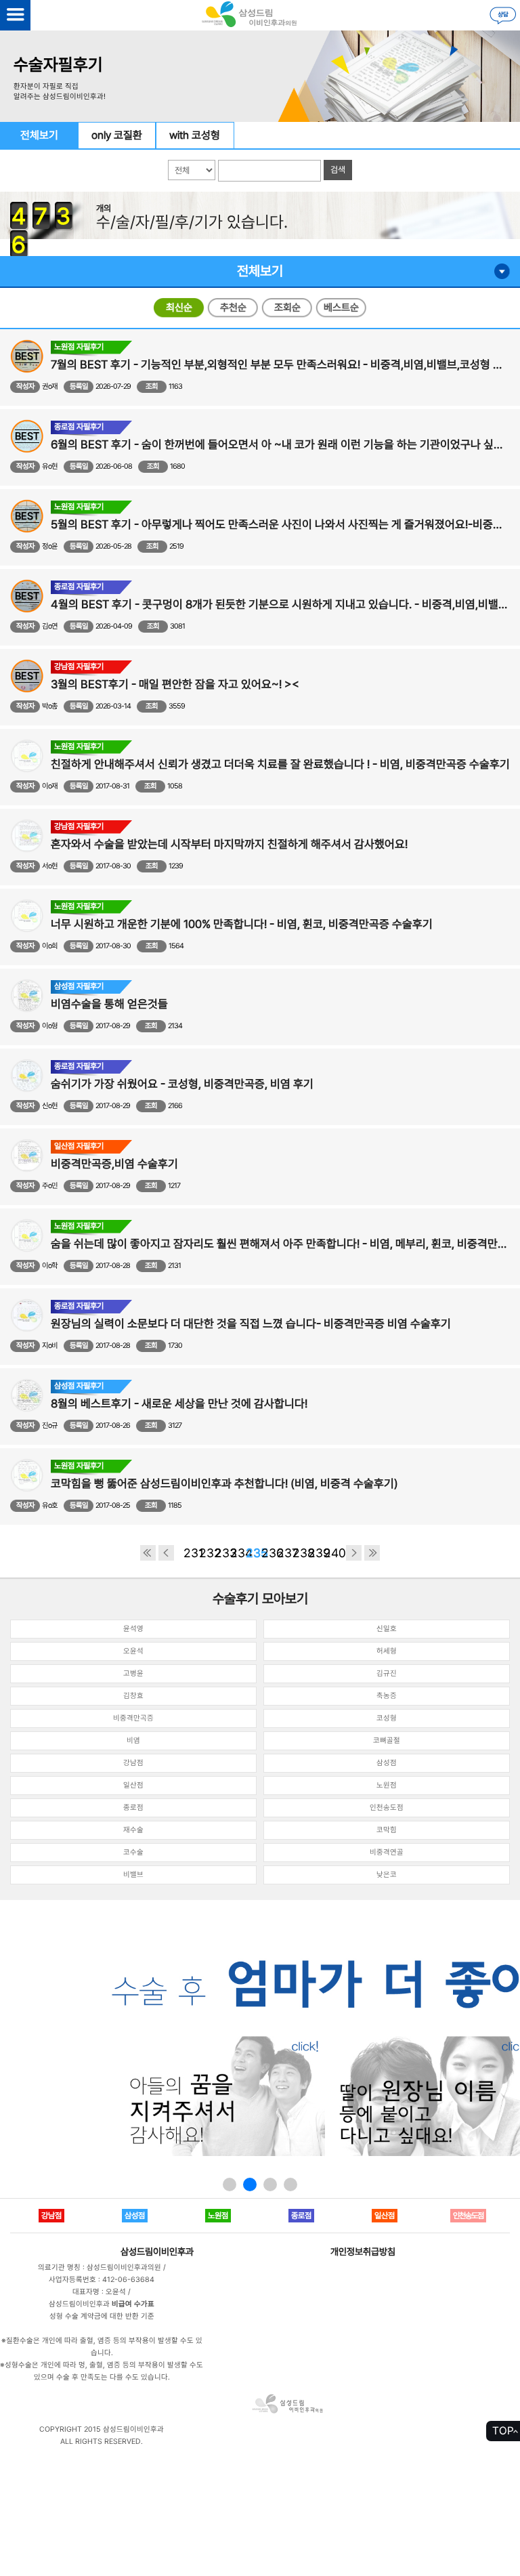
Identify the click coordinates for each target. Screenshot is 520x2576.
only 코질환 (117, 135)
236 (269, 1553)
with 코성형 (195, 135)
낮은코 (387, 1875)
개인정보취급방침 (363, 2252)
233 (222, 1553)
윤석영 (133, 1629)
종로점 (133, 1808)
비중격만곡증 (133, 1718)
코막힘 (387, 1830)
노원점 (387, 1785)
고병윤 (133, 1673)
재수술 (133, 1830)
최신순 (179, 308)
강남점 (133, 1763)
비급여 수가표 (133, 2304)
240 (331, 1553)
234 (238, 1553)
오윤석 (133, 1651)
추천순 (233, 308)
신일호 (387, 1629)
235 (254, 1553)
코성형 (387, 1718)
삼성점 (387, 1763)
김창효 (133, 1696)
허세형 (387, 1651)
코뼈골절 (387, 1740)
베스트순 (341, 308)
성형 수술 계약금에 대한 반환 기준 (102, 2316)
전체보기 (39, 135)
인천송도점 (387, 1808)
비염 (133, 1740)
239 (316, 1553)
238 (300, 1553)
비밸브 (133, 1875)
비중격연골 (387, 1852)
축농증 (387, 1696)
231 (191, 1553)
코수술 (133, 1852)
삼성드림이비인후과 (157, 2252)
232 (207, 1553)
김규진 (387, 1673)
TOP (503, 2431)
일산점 (133, 1785)
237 (285, 1553)
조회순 (287, 308)
